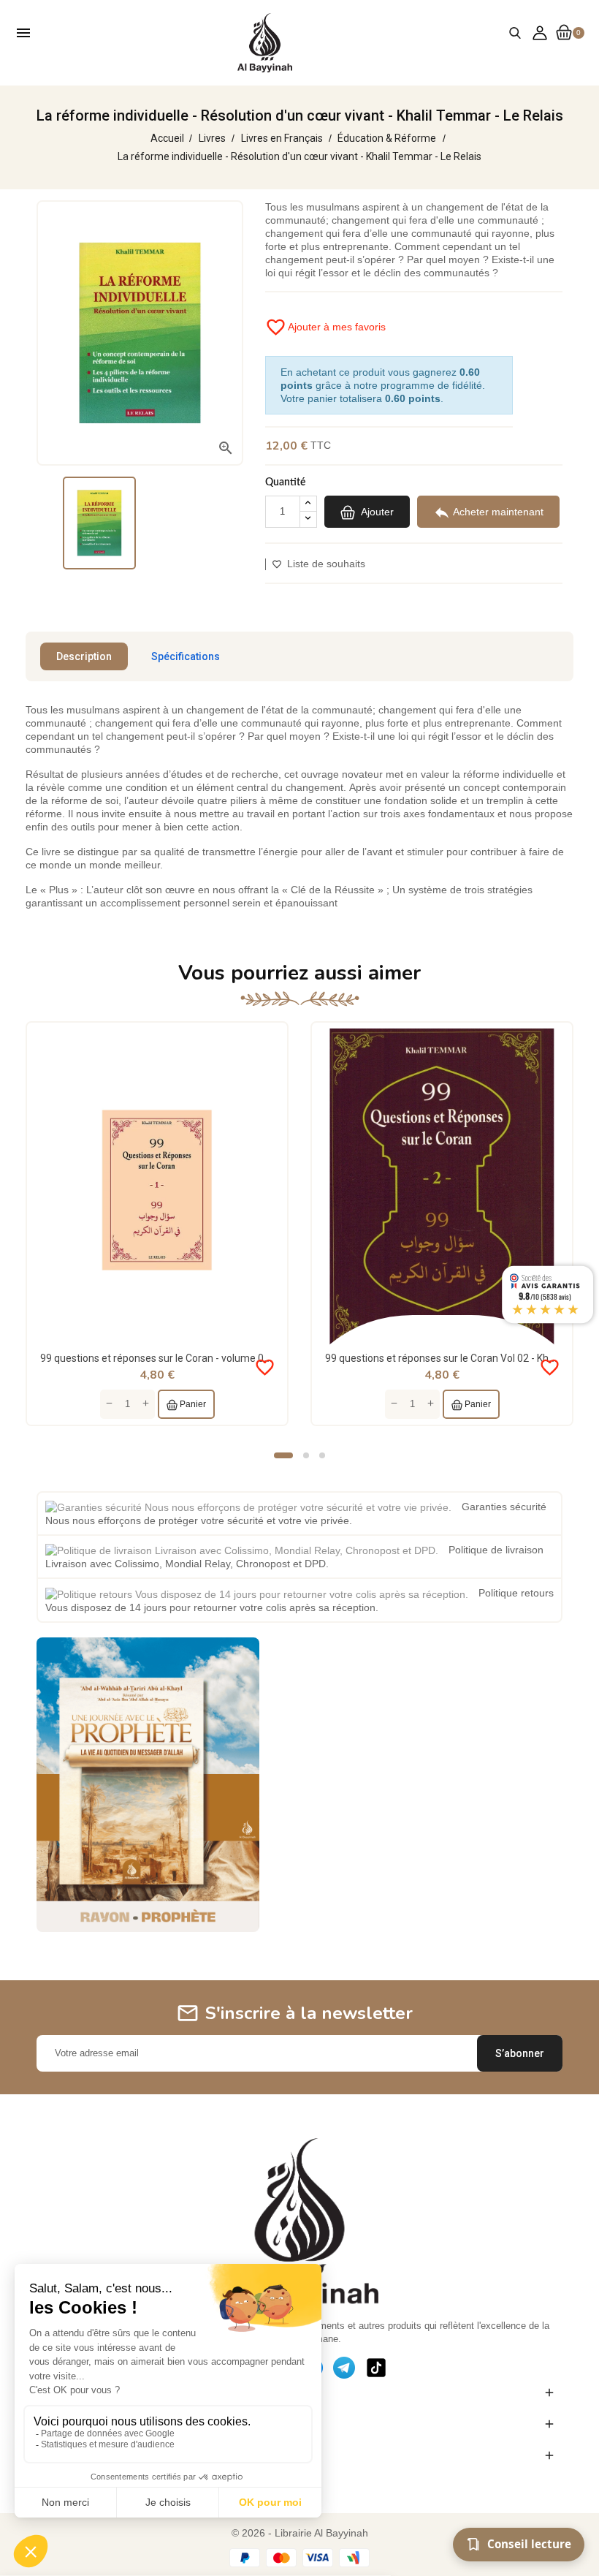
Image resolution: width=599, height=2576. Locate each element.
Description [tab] (84, 656)
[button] (283, 1455)
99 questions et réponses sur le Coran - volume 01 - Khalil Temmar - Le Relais (217, 1358)
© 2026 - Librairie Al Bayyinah (300, 2533)
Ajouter (376, 511)
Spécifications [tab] (186, 656)
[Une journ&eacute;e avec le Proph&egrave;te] (148, 1784)
